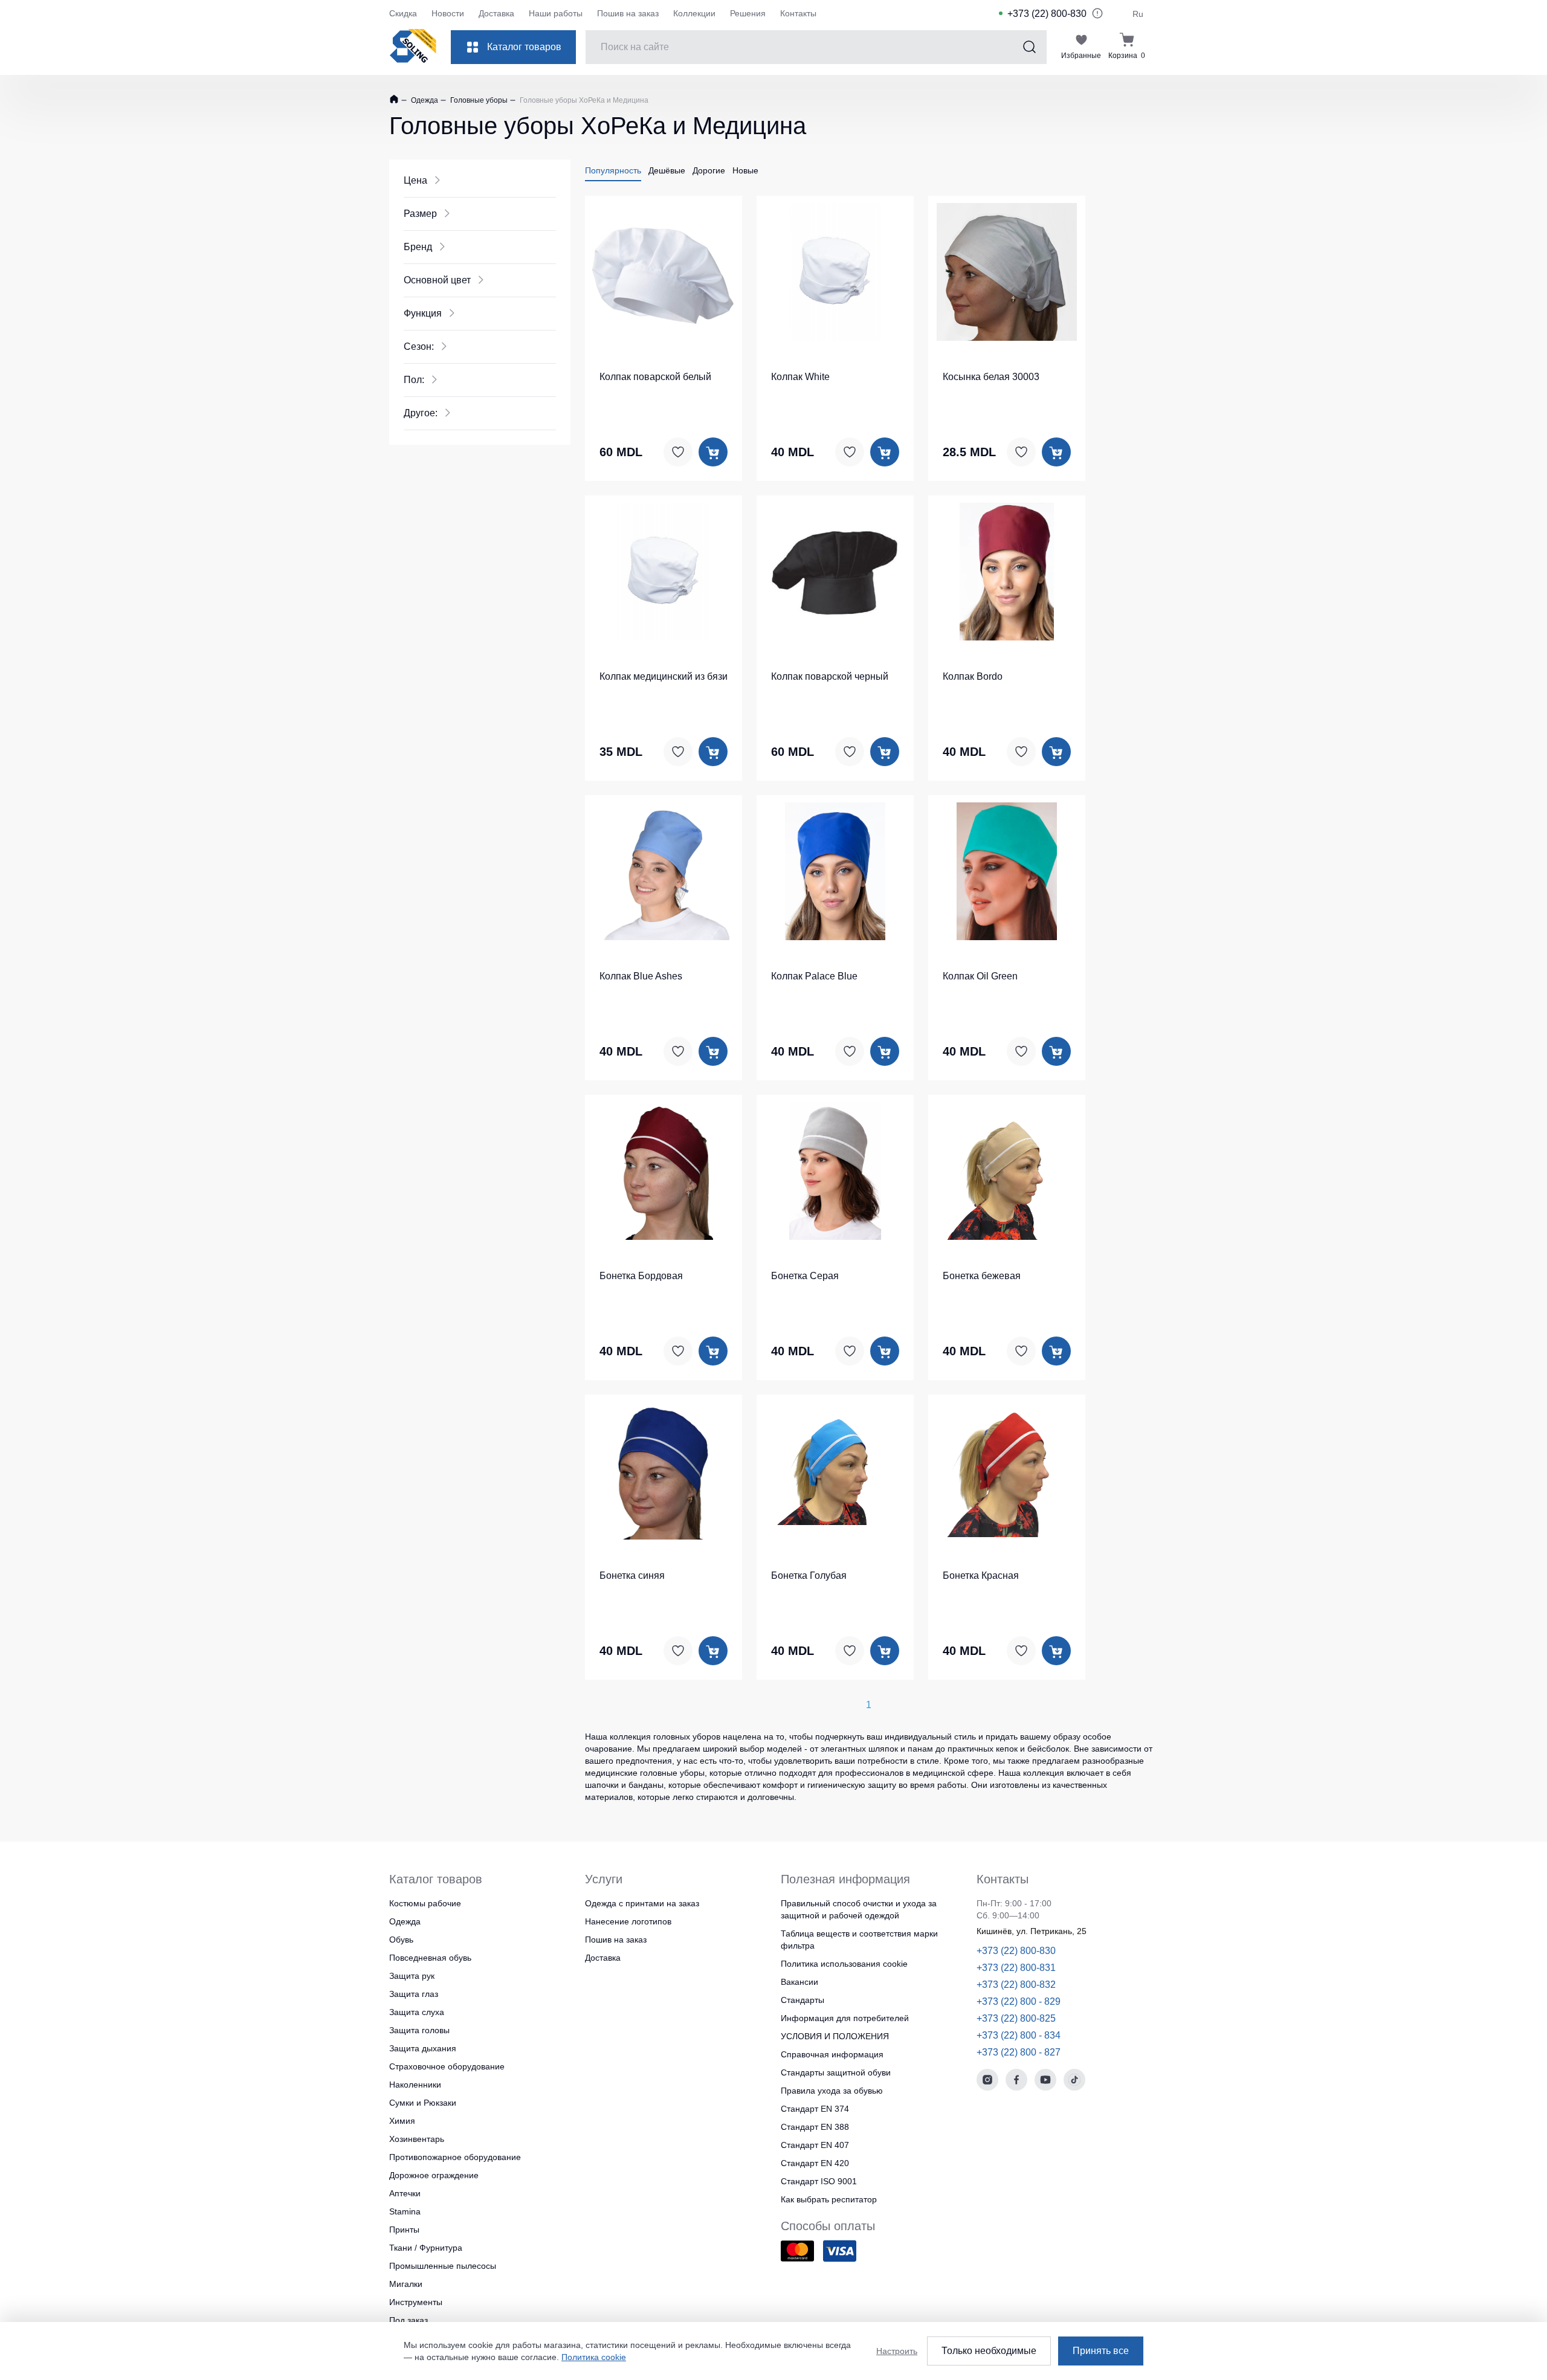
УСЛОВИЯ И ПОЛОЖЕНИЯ (835, 2036)
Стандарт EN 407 (815, 2145)
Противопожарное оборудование (455, 2157)
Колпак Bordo (973, 676)
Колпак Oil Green (980, 976)
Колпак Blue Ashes (641, 976)
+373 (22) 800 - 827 (1019, 2052)
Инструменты (416, 2302)
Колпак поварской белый (655, 377)
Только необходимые (989, 2351)
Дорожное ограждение (434, 2175)
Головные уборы (478, 100)
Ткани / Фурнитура (426, 2248)
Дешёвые (667, 170)
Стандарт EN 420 (815, 2163)
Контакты (798, 13)
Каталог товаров (524, 47)
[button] (664, 270)
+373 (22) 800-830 (1047, 14)
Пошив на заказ (628, 13)
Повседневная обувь (430, 1958)
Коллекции (694, 13)
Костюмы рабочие (425, 1903)
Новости (448, 13)
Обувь (401, 1940)
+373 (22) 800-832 (1016, 1985)
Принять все (1101, 2351)
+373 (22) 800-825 (1016, 2018)
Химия (402, 2121)
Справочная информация (832, 2054)
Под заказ (409, 2320)
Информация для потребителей (845, 2018)
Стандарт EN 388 (815, 2127)
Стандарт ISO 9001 (819, 2181)
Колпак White (800, 377)
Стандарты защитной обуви (836, 2072)
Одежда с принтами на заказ (642, 1903)
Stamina (405, 2211)
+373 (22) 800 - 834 (1019, 2035)
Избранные (1081, 56)
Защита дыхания (423, 2048)
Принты (404, 2230)
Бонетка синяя (632, 1575)
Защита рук (412, 1976)
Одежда (424, 100)
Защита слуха (417, 2012)
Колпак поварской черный (830, 676)
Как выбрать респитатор (829, 2199)
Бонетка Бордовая (641, 1276)
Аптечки (405, 2193)
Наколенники (415, 2085)
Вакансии (799, 1982)
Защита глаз (414, 1994)
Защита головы (419, 2030)
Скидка (403, 13)
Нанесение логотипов (628, 1921)
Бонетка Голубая (809, 1575)
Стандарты (803, 2000)
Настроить (897, 2351)
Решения (748, 13)
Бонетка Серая (805, 1276)
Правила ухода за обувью (832, 2091)
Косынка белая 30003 (991, 377)
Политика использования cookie (844, 1964)
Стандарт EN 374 (815, 2109)
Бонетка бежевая (982, 1276)
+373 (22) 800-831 (1016, 1968)
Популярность (613, 170)
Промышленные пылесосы (443, 2266)
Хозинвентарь (417, 2139)
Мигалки (406, 2284)
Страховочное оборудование (447, 2066)
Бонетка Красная (981, 1575)
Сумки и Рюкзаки (423, 2103)
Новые (745, 170)
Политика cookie (594, 2357)
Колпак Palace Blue (814, 976)
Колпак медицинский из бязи (664, 676)
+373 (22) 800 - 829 (1019, 2001)
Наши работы (556, 13)
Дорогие (709, 170)
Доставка (496, 13)
